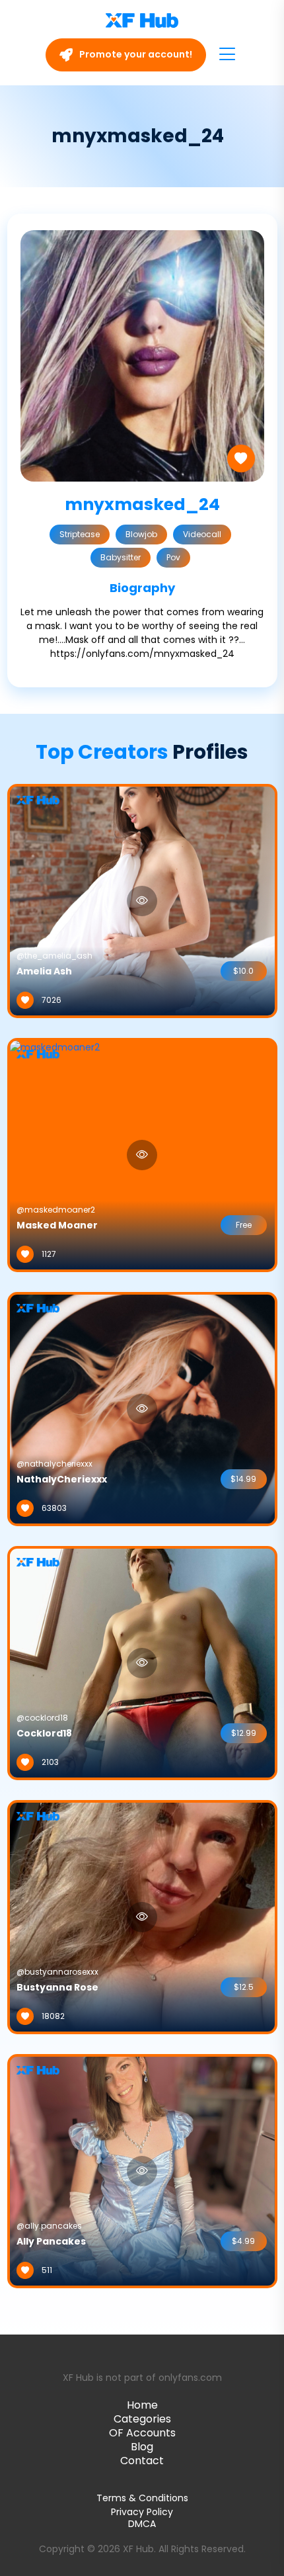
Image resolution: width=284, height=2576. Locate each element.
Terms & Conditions (142, 2498)
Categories (142, 2419)
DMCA (142, 2524)
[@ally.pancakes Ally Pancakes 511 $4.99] (142, 2170)
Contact (142, 2461)
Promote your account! (135, 54)
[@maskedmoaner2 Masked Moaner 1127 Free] (55, 1154)
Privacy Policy (142, 2512)
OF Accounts (142, 2433)
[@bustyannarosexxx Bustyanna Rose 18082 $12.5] (142, 1916)
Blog (142, 2447)
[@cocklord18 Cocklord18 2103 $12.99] (142, 1662)
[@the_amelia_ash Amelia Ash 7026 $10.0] (142, 900)
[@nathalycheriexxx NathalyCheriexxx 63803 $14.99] (142, 1408)
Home (142, 2405)
